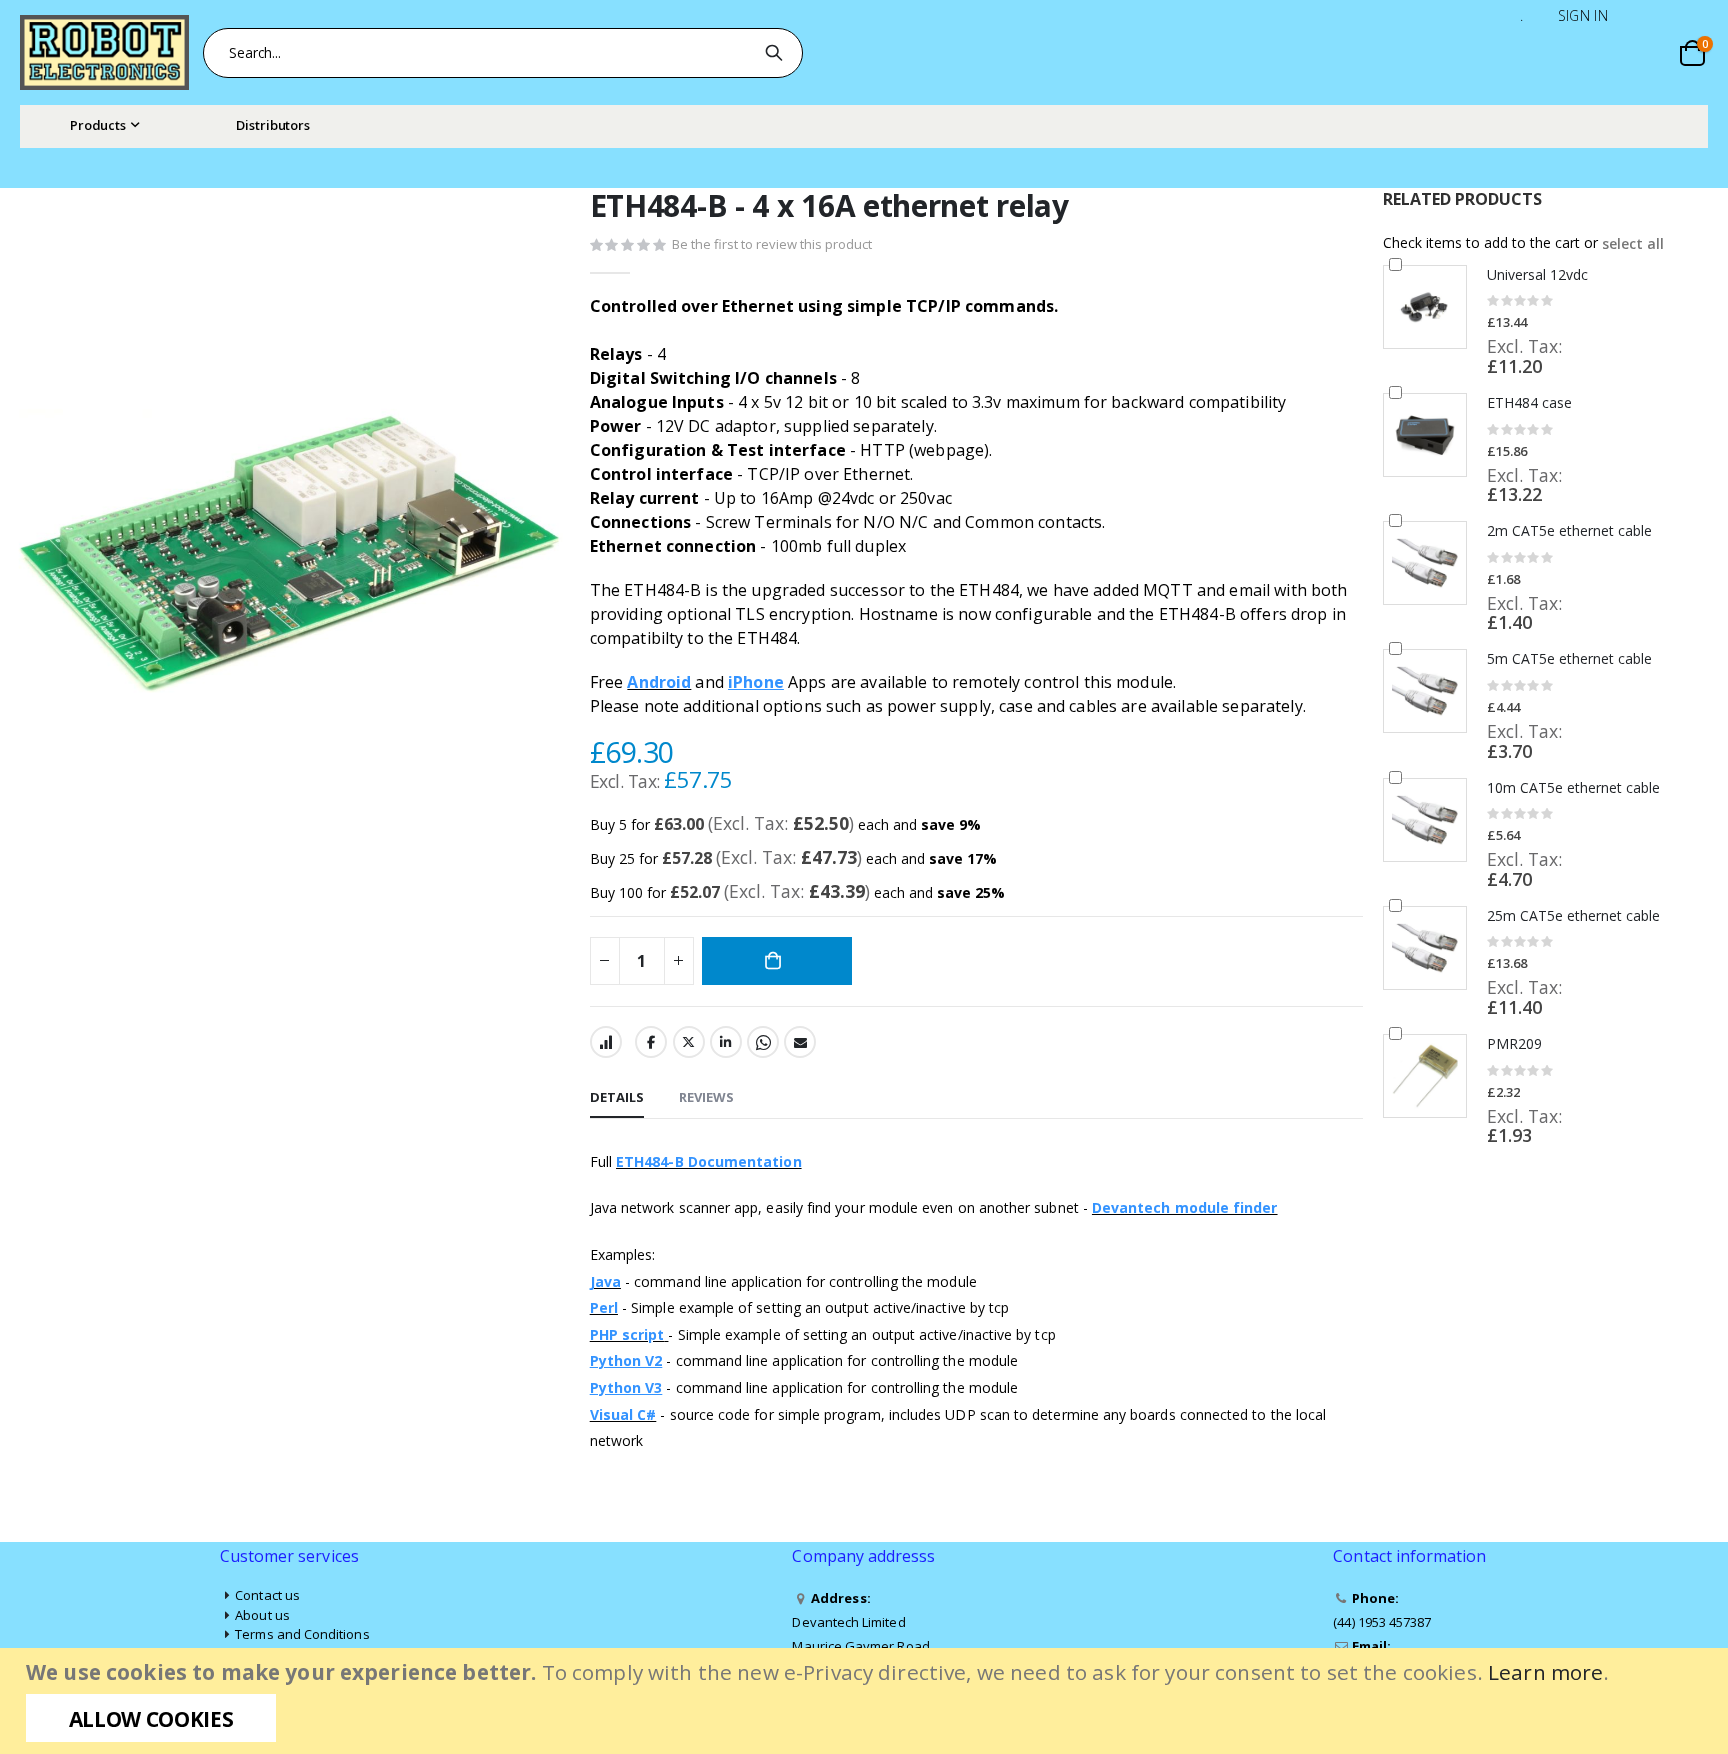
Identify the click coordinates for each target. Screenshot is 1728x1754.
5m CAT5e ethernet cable (1569, 658)
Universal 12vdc (1537, 274)
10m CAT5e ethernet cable (1573, 787)
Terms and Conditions (302, 1634)
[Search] (777, 53)
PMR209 (1514, 1043)
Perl (604, 1307)
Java (605, 1281)
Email (800, 1042)
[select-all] (1633, 244)
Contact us (267, 1595)
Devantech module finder (1185, 1207)
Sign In (1583, 15)
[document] (866, 1701)
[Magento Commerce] (104, 52)
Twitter (689, 1042)
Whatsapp (763, 1042)
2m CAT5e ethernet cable (1569, 530)
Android (659, 682)
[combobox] (503, 53)
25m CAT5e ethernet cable (1573, 915)
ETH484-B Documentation (709, 1161)
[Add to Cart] (777, 961)
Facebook (651, 1042)
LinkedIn (726, 1042)
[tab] (617, 1098)
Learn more (1545, 1672)
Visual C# (623, 1414)
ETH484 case (1529, 402)
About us (262, 1615)
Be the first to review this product (772, 244)
